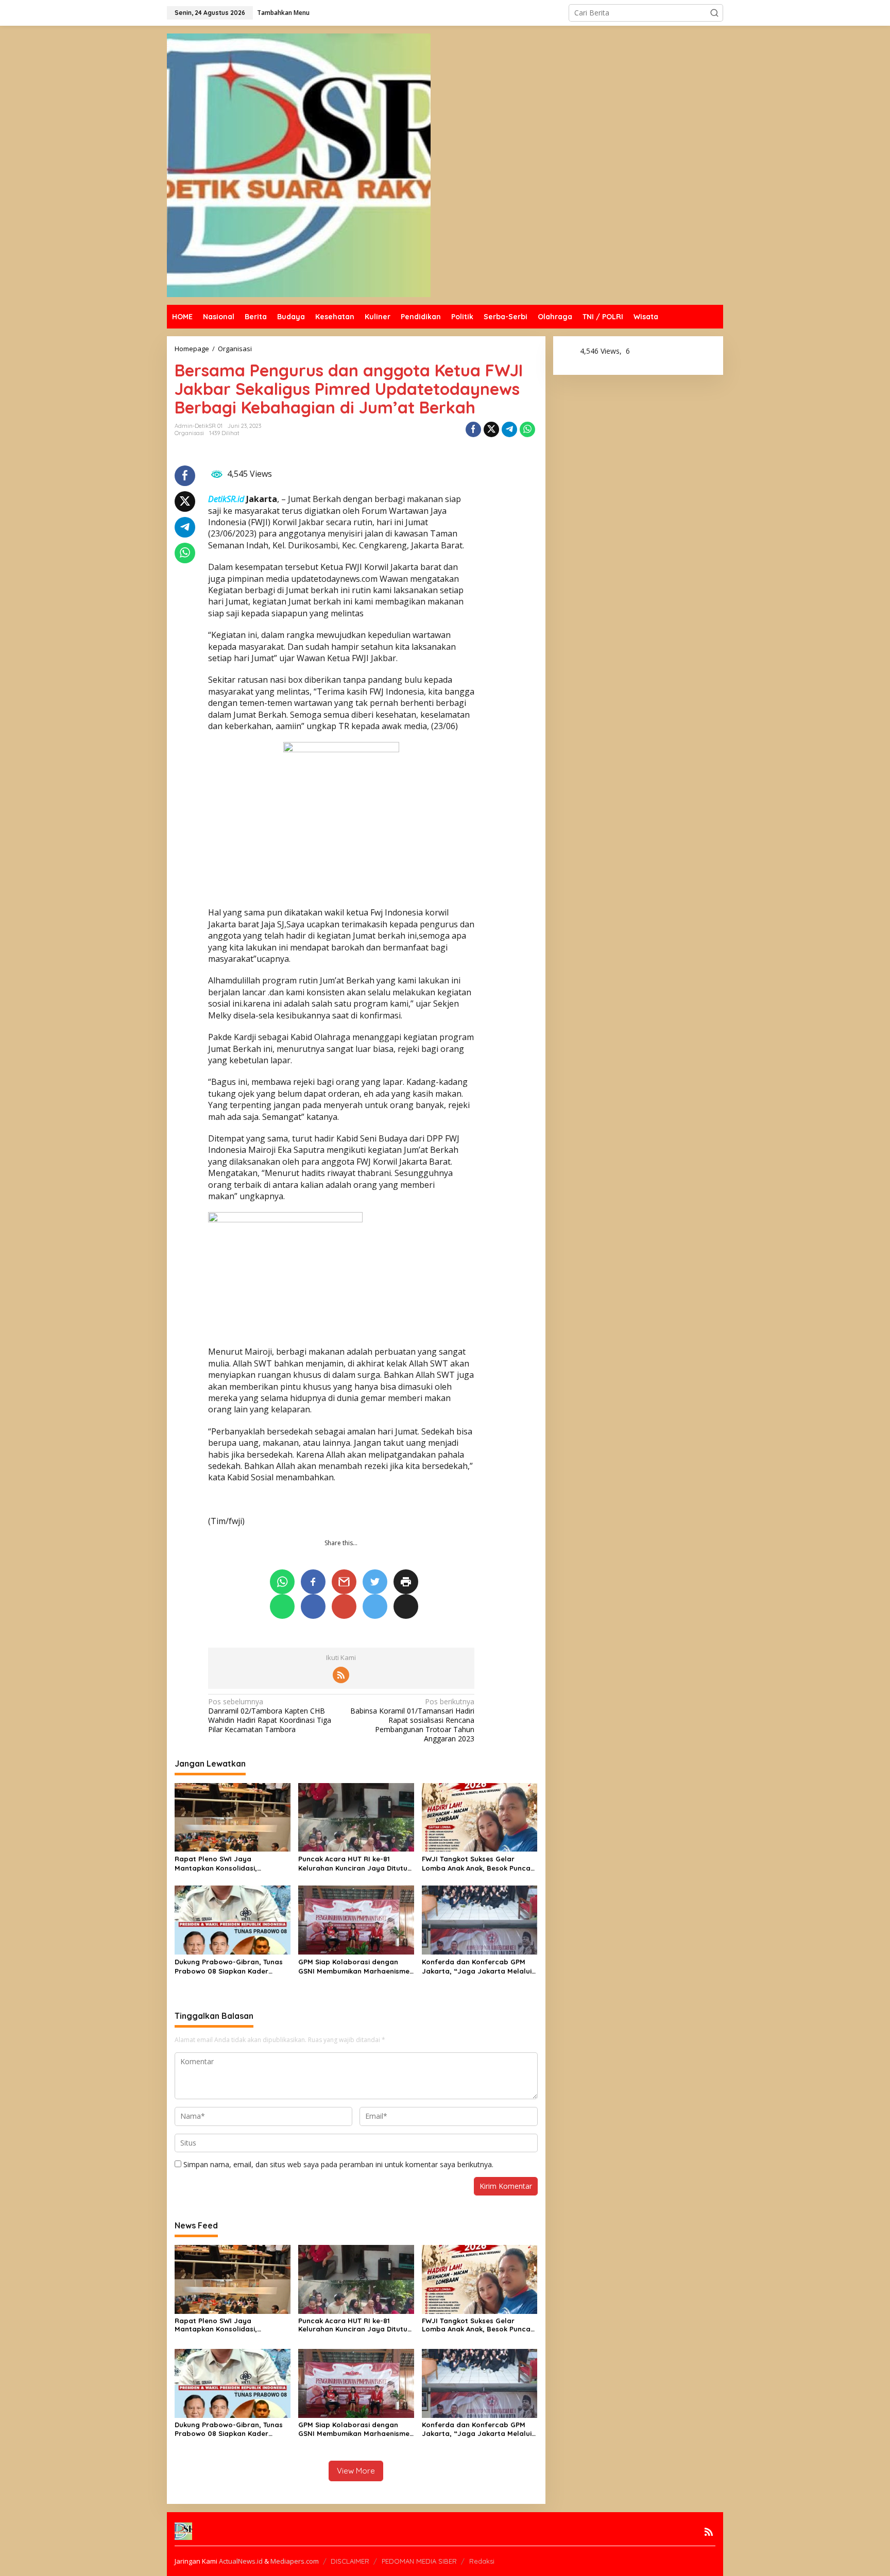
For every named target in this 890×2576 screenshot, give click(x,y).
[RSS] (341, 1675)
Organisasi (189, 433)
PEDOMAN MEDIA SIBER (419, 2561)
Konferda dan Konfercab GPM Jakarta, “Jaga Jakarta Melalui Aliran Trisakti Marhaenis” (477, 1967)
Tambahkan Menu (283, 13)
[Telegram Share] (509, 429)
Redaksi (482, 2561)
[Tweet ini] (491, 429)
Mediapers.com (295, 2561)
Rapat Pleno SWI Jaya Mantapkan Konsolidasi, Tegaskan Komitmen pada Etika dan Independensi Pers (228, 1864)
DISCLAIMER (350, 2561)
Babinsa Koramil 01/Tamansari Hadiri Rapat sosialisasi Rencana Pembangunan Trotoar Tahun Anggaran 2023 (412, 1721)
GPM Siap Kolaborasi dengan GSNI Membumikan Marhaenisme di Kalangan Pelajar (354, 1967)
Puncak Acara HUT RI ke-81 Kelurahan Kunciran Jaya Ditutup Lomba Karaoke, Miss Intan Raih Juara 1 (355, 1864)
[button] (714, 13)
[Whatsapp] (527, 429)
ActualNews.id (241, 2561)
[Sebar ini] (473, 429)
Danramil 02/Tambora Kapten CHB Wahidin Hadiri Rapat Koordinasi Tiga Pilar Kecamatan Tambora (270, 1716)
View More (356, 2471)
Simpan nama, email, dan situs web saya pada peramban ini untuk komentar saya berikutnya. (338, 2164)
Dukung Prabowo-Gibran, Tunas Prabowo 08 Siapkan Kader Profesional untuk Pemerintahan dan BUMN (230, 1967)
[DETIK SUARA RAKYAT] (299, 165)
